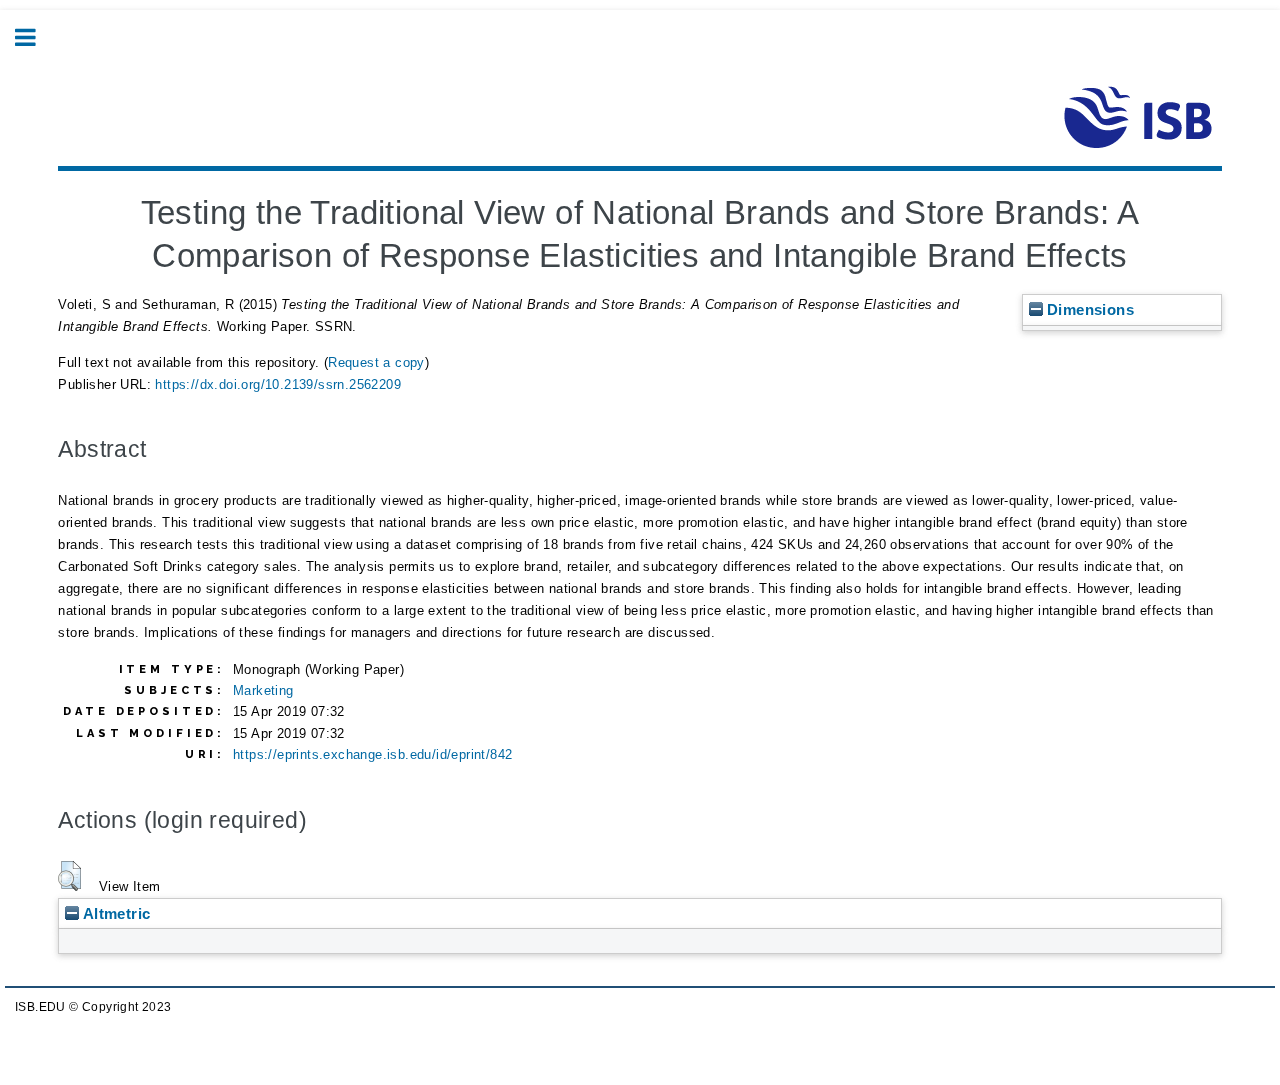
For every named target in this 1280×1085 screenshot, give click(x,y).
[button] (69, 876)
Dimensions (1088, 309)
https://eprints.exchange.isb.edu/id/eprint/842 (372, 754)
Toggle (36, 37)
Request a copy (376, 362)
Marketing (263, 690)
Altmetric (114, 913)
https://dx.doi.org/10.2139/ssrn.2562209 (278, 384)
